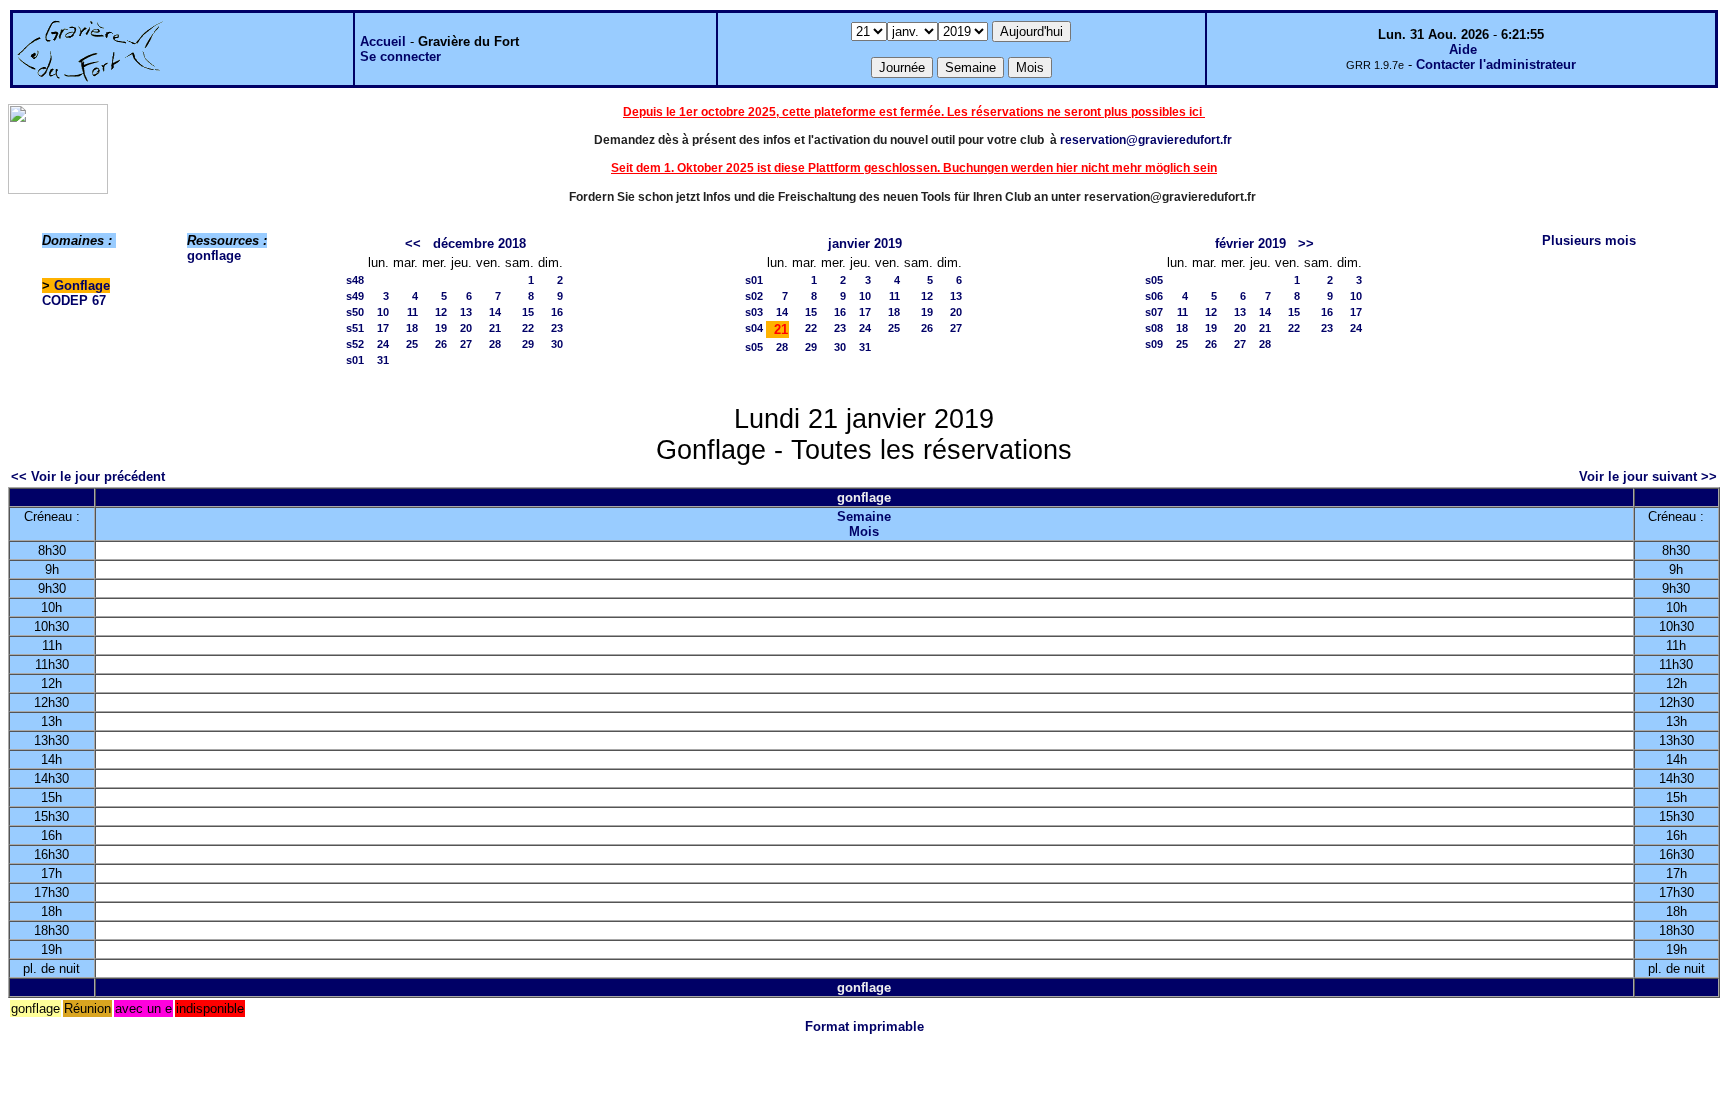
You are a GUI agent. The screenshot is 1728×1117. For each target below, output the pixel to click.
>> (1306, 243)
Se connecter (400, 56)
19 (441, 328)
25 (412, 344)
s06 (1154, 296)
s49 (355, 296)
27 (466, 344)
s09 (1154, 344)
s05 (754, 347)
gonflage (214, 255)
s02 (754, 296)
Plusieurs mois (1589, 240)
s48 (355, 280)
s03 (754, 312)
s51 (355, 328)
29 (528, 344)
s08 (1154, 328)
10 (383, 312)
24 (383, 344)
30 (557, 344)
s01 (355, 360)
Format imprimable (864, 1026)
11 (412, 312)
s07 (1154, 312)
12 (441, 312)
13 (466, 312)
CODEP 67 (74, 300)
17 (383, 328)
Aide (1463, 49)
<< (413, 243)
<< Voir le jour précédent (88, 476)
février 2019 (1250, 243)
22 (528, 328)
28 (495, 344)
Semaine (864, 516)
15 (528, 312)
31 (383, 360)
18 (412, 328)
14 (495, 312)
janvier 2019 (865, 243)
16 (557, 312)
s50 (355, 312)
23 (557, 328)
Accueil (383, 41)
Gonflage (82, 285)
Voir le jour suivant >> (1648, 476)
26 (441, 344)
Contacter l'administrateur (1496, 64)
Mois (864, 531)
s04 (754, 328)
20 (466, 328)
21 (495, 328)
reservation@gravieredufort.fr (1146, 140)
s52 (355, 344)
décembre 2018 (479, 243)
